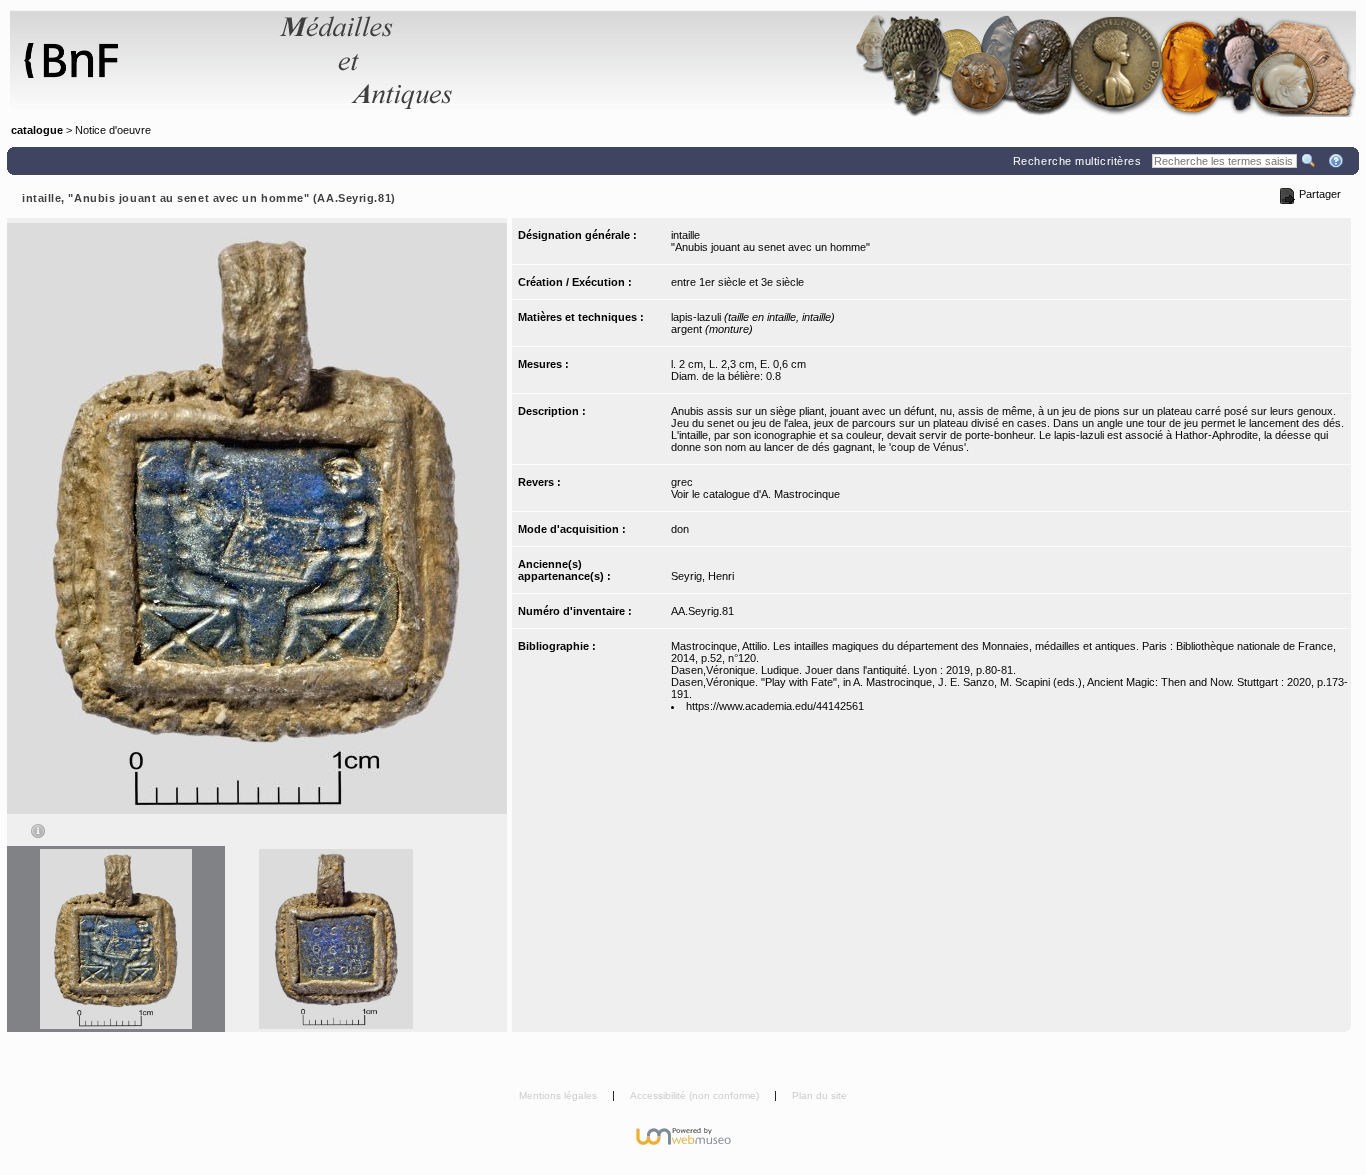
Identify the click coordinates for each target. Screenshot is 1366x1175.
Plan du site (819, 1095)
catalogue (37, 130)
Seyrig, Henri (702, 576)
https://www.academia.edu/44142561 (775, 706)
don (680, 529)
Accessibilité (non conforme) (696, 1095)
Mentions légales (559, 1095)
